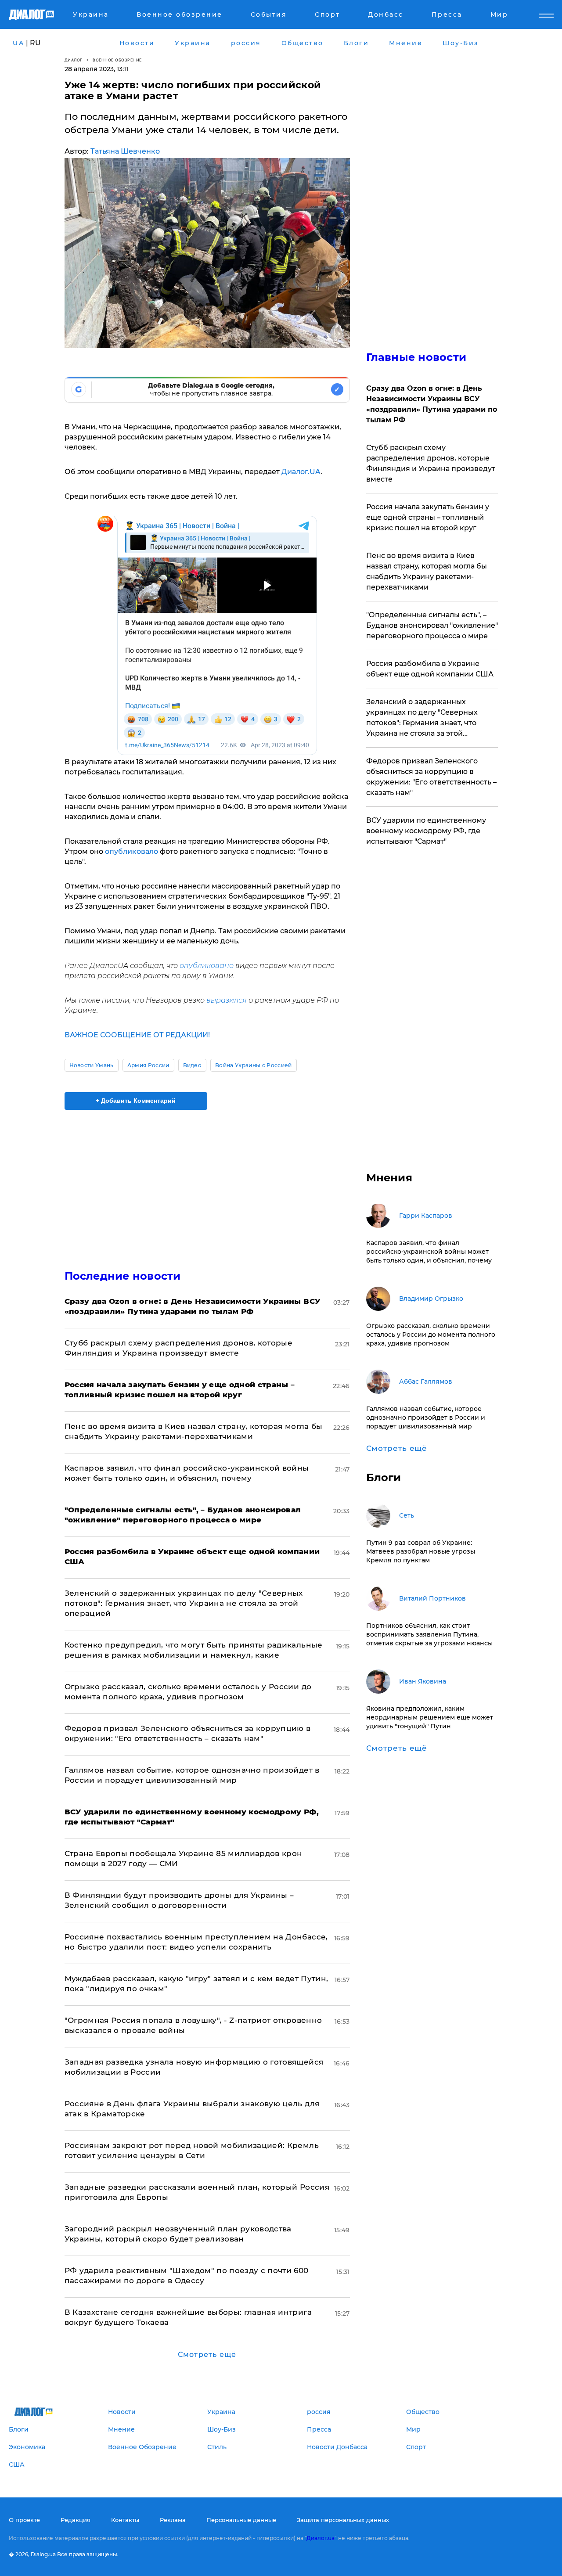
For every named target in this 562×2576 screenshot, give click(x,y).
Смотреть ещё (207, 2355)
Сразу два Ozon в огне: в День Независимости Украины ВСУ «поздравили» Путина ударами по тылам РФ (432, 404)
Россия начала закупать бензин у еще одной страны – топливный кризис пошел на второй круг (428, 517)
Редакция (76, 2520)
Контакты (125, 2520)
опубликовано (207, 966)
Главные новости (416, 357)
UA (18, 43)
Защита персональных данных (343, 2520)
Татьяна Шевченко (125, 151)
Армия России (148, 1065)
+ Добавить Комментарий (136, 1101)
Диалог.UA (301, 472)
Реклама (173, 2520)
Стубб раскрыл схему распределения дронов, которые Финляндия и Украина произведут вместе (431, 463)
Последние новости (123, 1276)
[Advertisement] (207, 1182)
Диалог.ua (321, 2538)
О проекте (24, 2520)
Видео (193, 1065)
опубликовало (131, 851)
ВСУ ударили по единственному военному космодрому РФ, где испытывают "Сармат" (426, 831)
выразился (227, 1000)
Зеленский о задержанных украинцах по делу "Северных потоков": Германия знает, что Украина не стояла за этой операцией (184, 1603)
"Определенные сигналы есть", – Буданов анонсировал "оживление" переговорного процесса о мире (432, 625)
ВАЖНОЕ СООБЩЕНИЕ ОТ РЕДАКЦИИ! (137, 1035)
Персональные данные (241, 2520)
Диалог (74, 60)
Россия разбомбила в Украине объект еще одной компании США (430, 669)
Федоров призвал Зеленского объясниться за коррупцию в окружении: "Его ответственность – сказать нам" (431, 777)
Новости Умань (92, 1065)
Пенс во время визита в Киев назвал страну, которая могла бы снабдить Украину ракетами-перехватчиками (427, 571)
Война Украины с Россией (253, 1065)
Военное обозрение (117, 60)
